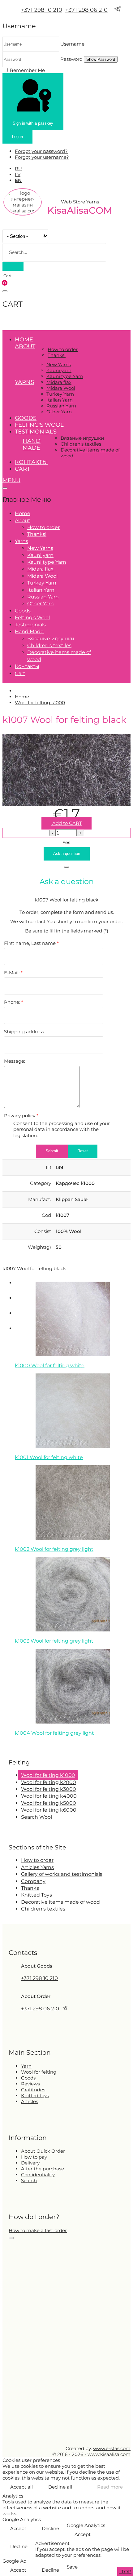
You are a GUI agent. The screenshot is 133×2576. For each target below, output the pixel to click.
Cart (22, 469)
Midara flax (59, 382)
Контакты (31, 462)
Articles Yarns (37, 1867)
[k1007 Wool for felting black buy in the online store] (66, 805)
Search (29, 2180)
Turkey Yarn (60, 394)
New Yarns (59, 365)
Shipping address (24, 1032)
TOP (126, 2572)
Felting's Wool (39, 425)
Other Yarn (59, 412)
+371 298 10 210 (42, 10)
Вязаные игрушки (82, 438)
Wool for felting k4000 (49, 1796)
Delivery (30, 2163)
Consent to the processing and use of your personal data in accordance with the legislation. (62, 1129)
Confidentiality (38, 2175)
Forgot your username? (42, 157)
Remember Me (27, 70)
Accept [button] (18, 2528)
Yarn (26, 2066)
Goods (26, 418)
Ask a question (67, 854)
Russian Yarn (61, 406)
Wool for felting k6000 (49, 1810)
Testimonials (36, 432)
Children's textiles (81, 444)
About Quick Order (43, 2151)
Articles (30, 2101)
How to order (63, 349)
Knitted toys (35, 2096)
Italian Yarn (60, 400)
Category (41, 1183)
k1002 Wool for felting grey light (54, 1549)
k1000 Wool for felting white (50, 1366)
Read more (110, 2487)
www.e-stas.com (112, 2448)
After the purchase (43, 2169)
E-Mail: (13, 973)
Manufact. (40, 1199)
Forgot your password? (41, 151)
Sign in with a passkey (33, 123)
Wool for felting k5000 (49, 1803)
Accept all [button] (21, 2487)
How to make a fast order (38, 2230)
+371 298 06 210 (86, 10)
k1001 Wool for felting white (49, 1457)
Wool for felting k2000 (49, 1782)
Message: (15, 1061)
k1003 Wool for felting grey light (54, 1641)
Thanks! (57, 355)
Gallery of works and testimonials (62, 1874)
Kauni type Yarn (65, 376)
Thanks (30, 1888)
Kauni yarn (59, 370)
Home (24, 340)
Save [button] (72, 2567)
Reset (83, 1151)
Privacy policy (21, 1116)
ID (48, 1167)
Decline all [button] (60, 2487)
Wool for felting (39, 2072)
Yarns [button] (24, 382)
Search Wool (36, 1817)
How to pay (34, 2157)
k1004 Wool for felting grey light (54, 1733)
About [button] (25, 346)
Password (71, 59)
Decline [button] (50, 2528)
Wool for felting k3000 (49, 1789)
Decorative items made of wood (60, 1902)
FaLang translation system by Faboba (25, 1745)
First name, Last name (31, 943)
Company (33, 1881)
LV (18, 174)
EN (18, 180)
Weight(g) (39, 1247)
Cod (46, 1215)
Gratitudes (33, 2090)
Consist (43, 1231)
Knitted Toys (36, 1895)
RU (18, 169)
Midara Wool (61, 388)
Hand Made (32, 444)
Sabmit (52, 1151)
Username (72, 44)
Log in (17, 137)
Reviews (30, 2084)
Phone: (14, 1002)
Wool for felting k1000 (48, 1775)
